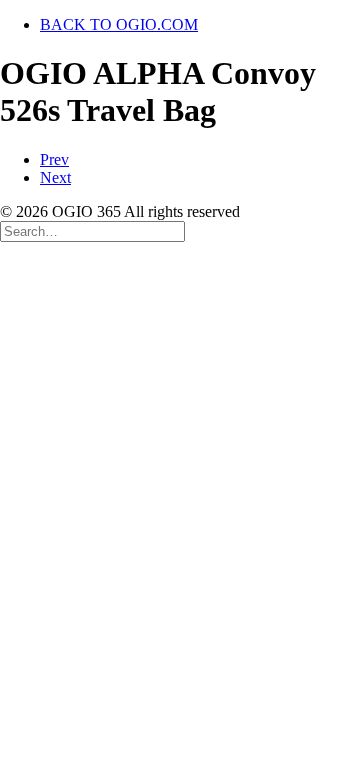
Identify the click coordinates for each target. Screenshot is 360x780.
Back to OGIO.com (119, 24)
